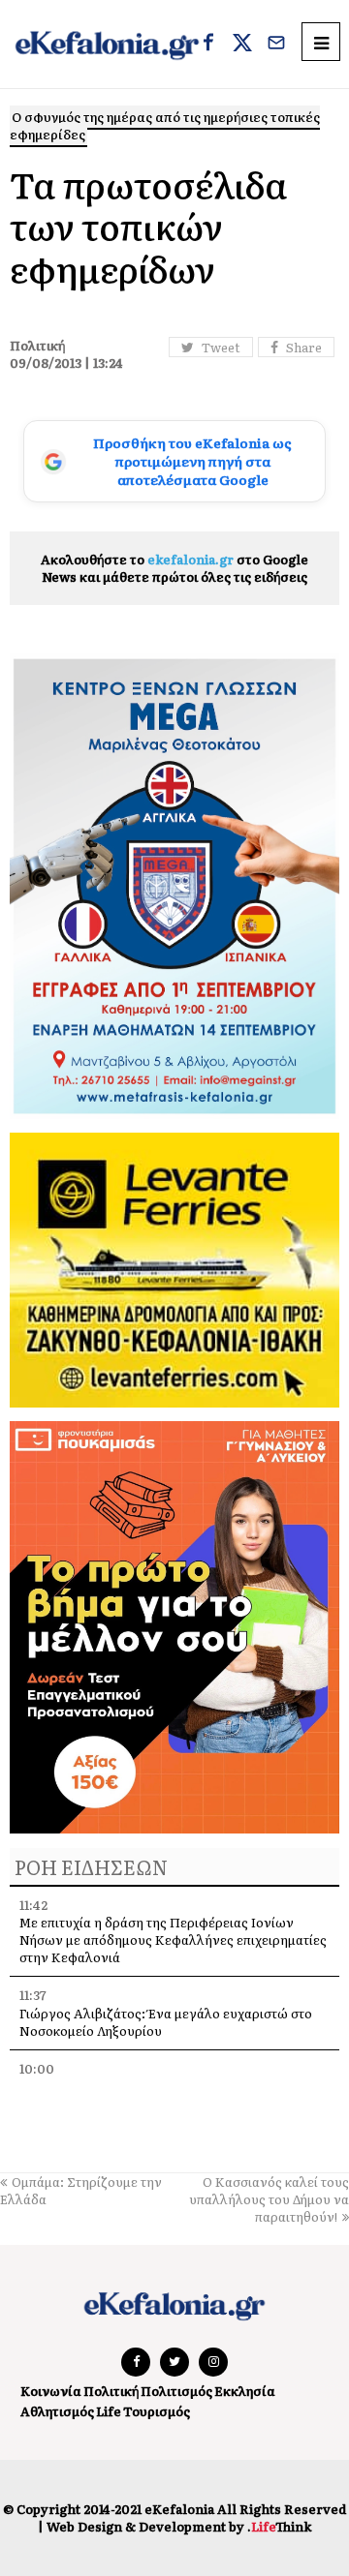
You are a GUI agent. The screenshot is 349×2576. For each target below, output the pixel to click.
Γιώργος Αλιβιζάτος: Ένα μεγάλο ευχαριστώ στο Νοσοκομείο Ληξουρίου (166, 2022)
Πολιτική (111, 2391)
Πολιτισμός (176, 2391)
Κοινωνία (51, 2391)
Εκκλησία (245, 2391)
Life (109, 2411)
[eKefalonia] (107, 44)
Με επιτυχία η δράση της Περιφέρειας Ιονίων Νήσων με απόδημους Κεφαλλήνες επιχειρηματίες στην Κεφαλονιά (173, 1940)
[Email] (276, 45)
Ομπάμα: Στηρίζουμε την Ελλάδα (81, 2190)
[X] (242, 45)
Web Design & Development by (179, 2526)
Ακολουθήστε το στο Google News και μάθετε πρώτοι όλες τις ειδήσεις (174, 568)
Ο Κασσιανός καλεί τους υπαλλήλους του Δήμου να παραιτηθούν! (269, 2199)
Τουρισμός (157, 2411)
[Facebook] (208, 45)
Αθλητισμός (57, 2411)
